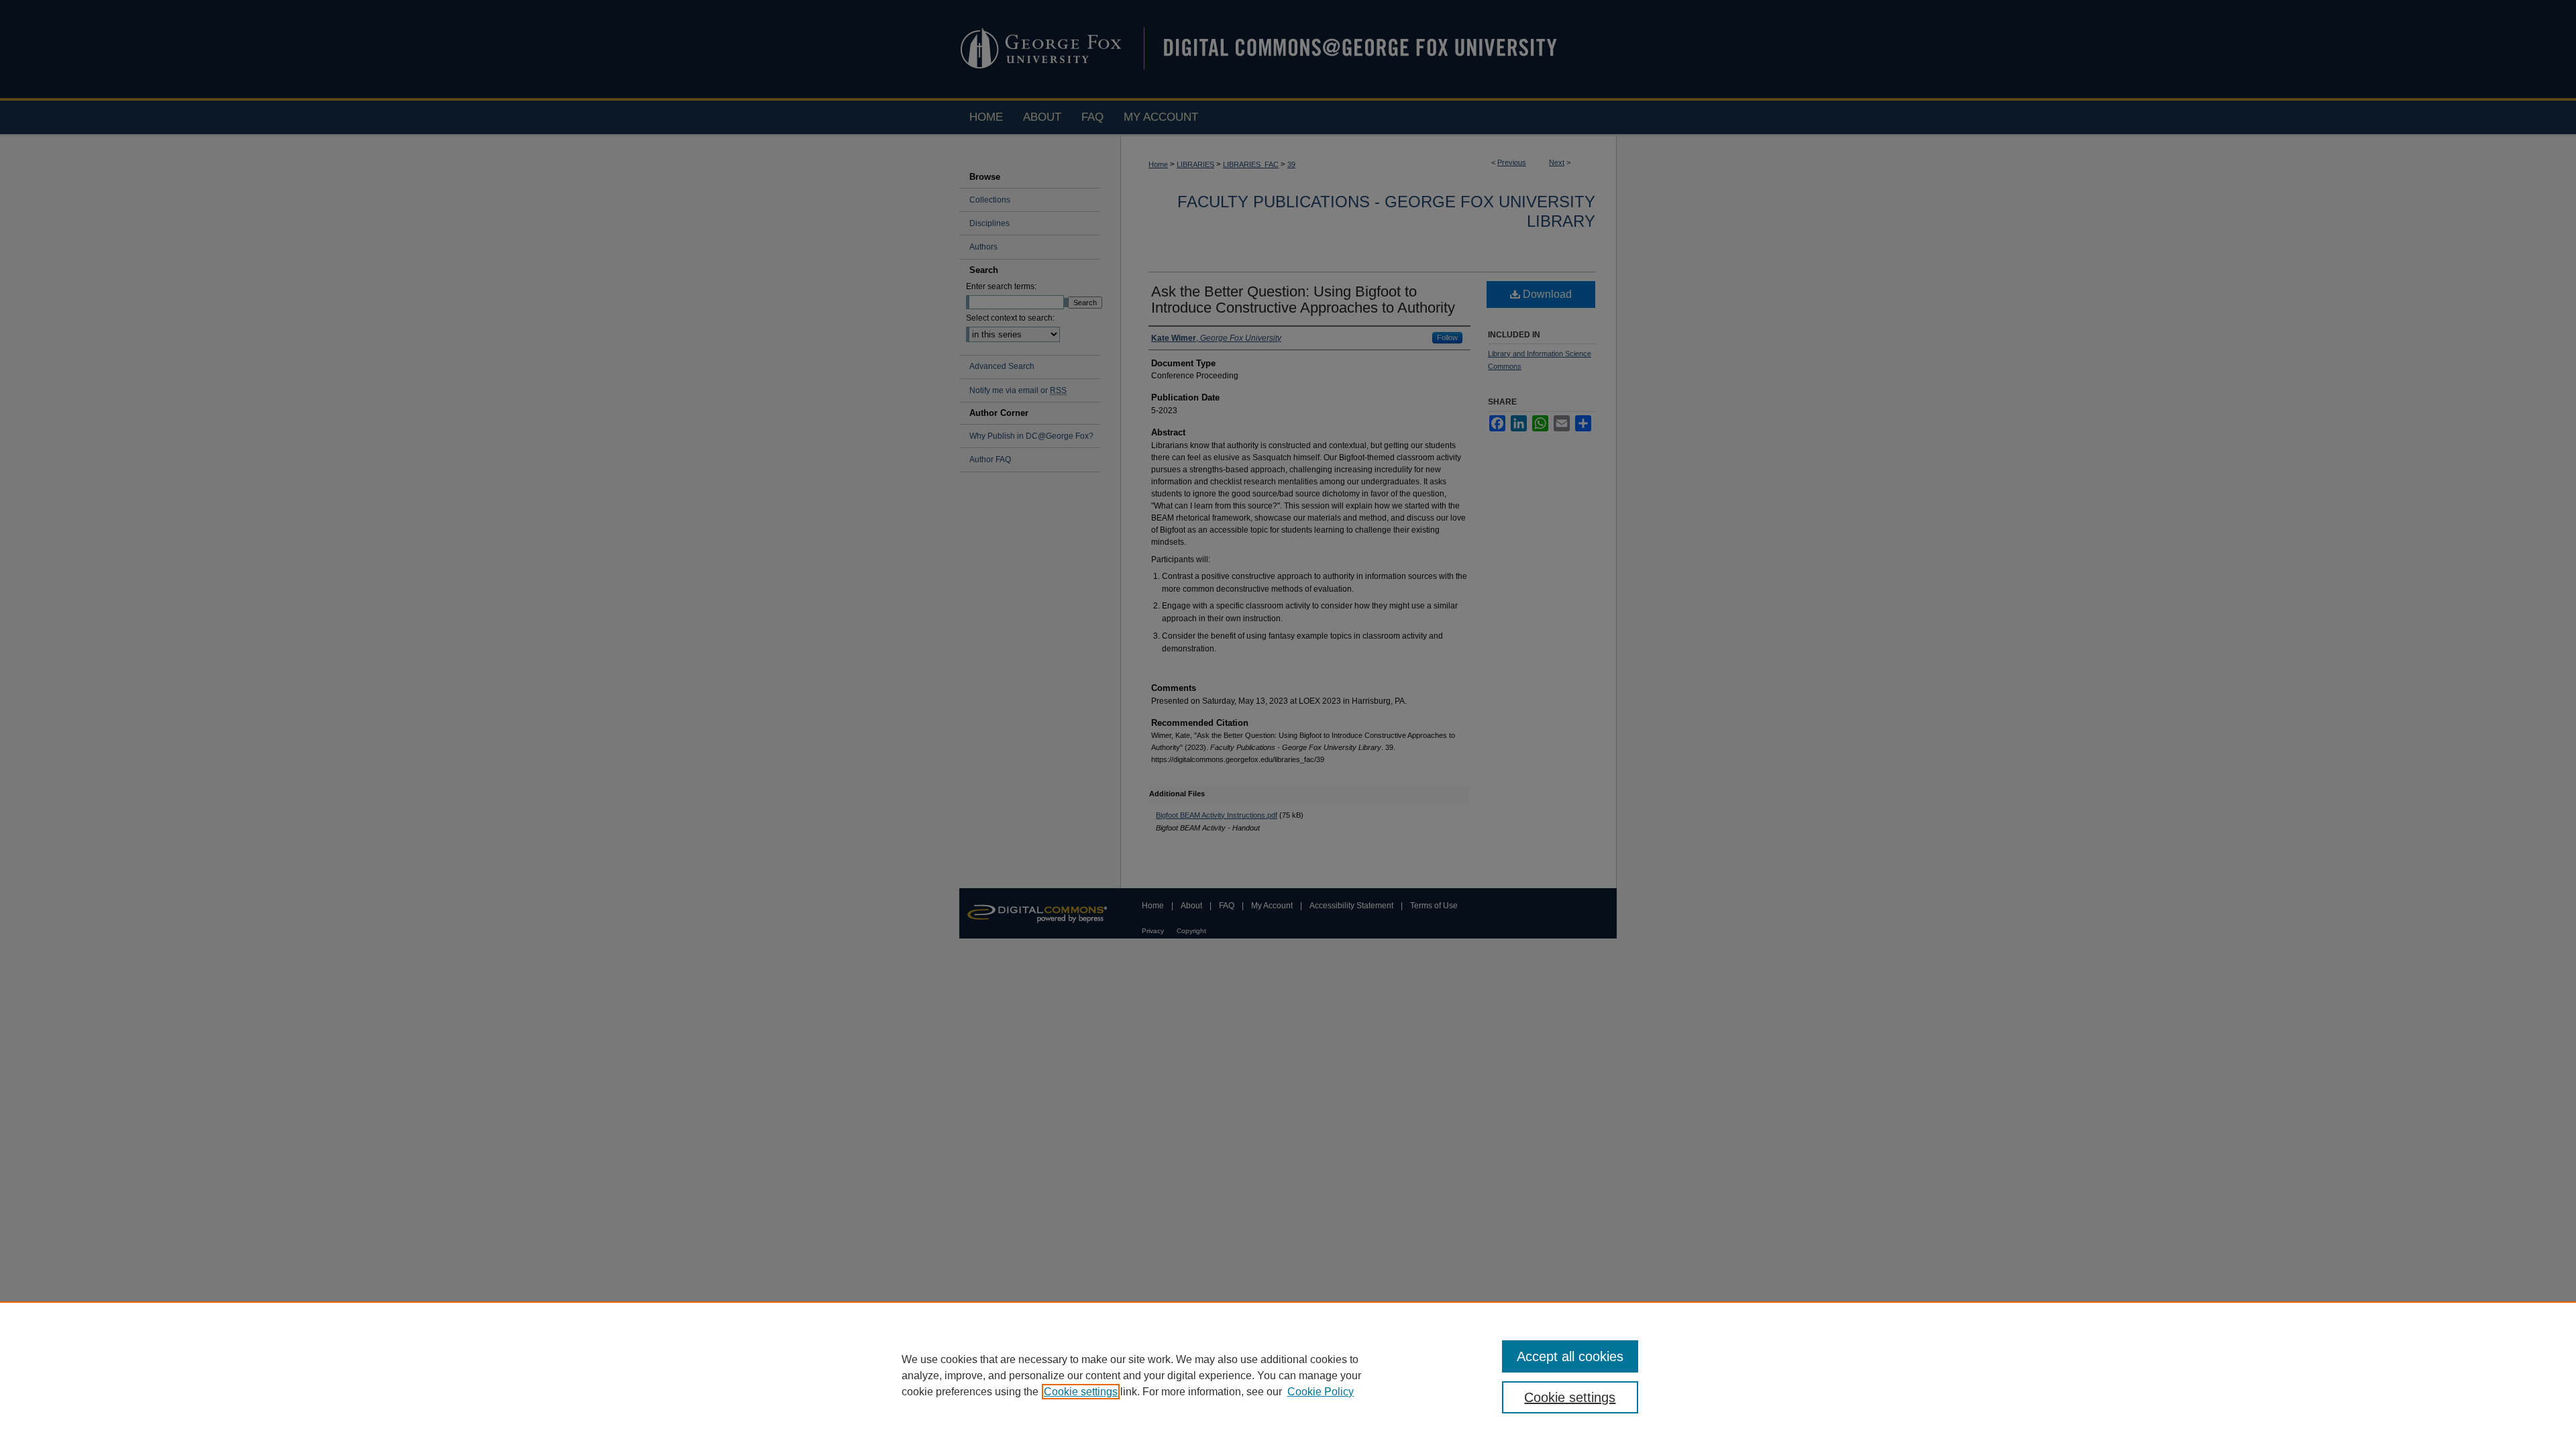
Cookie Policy (1321, 1392)
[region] (1288, 1375)
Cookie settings (1081, 1392)
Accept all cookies (1570, 1356)
